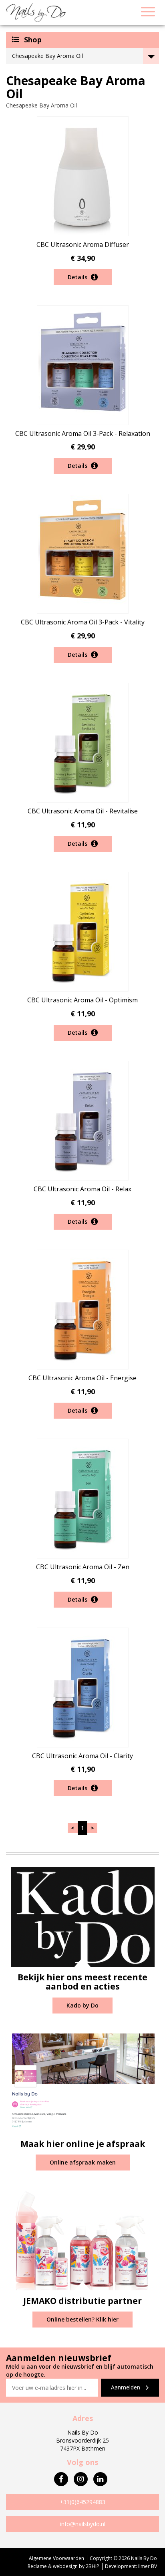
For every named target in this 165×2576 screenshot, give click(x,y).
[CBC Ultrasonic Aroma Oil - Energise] (83, 1309)
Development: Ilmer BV (131, 2566)
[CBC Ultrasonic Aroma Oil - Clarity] (83, 1687)
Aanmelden (126, 2387)
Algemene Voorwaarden (56, 2558)
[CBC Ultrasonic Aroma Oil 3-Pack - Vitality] (83, 553)
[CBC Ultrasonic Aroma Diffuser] (83, 176)
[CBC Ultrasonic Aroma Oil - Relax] (83, 1120)
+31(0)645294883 (82, 2502)
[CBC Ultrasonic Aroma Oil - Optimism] (83, 931)
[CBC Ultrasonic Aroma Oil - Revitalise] (83, 742)
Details (78, 277)
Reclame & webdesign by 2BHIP (63, 2566)
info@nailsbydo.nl (83, 2524)
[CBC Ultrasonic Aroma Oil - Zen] (83, 1498)
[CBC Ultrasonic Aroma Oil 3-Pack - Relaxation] (83, 364)
